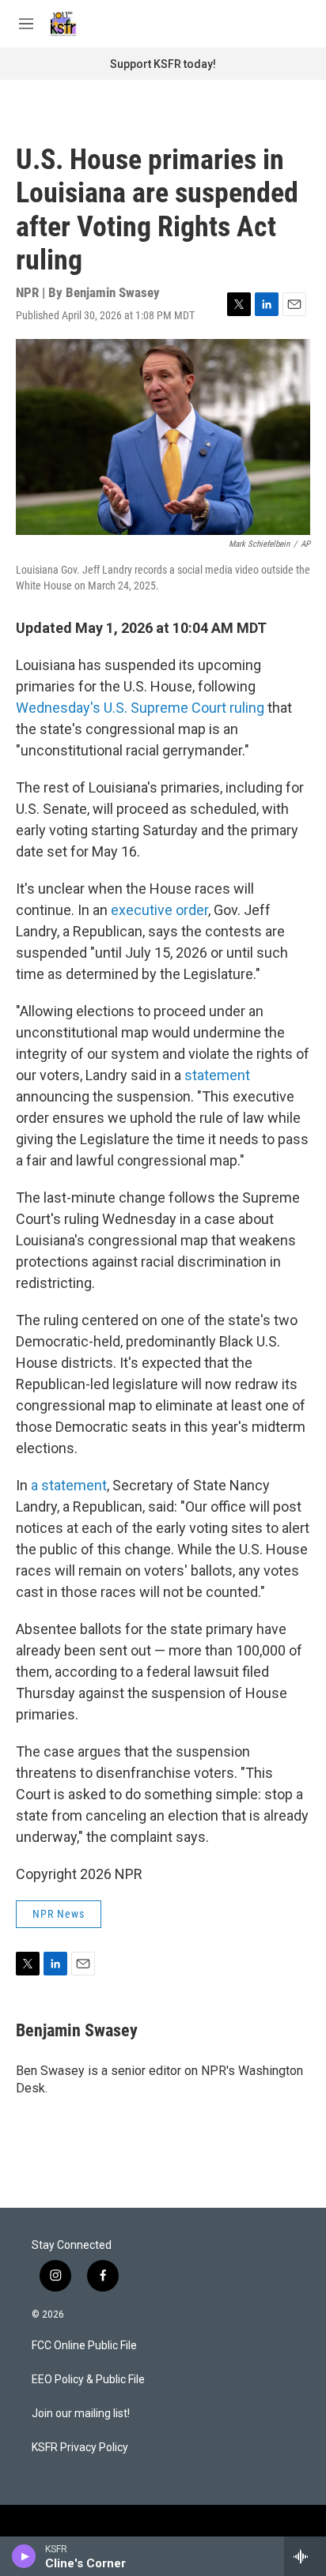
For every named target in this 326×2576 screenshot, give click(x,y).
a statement (69, 1485)
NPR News (59, 1914)
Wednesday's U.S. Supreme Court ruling (140, 708)
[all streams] (305, 2556)
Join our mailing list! (81, 2414)
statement (217, 1075)
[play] (24, 2556)
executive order (159, 910)
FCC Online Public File (84, 2346)
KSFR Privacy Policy (80, 2448)
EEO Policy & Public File (88, 2380)
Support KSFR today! (163, 64)
